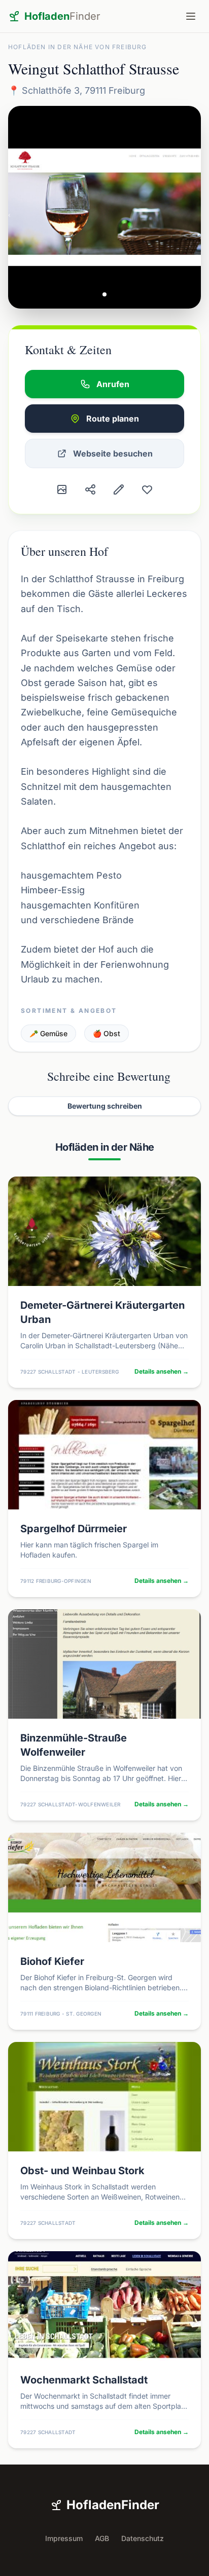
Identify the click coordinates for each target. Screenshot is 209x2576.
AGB (102, 2538)
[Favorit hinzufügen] (147, 489)
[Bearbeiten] (119, 489)
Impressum (64, 2538)
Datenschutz (143, 2538)
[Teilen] (90, 489)
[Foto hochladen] (62, 489)
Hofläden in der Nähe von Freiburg (78, 47)
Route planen (113, 419)
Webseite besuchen (113, 453)
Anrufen (113, 384)
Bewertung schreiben (105, 1106)
